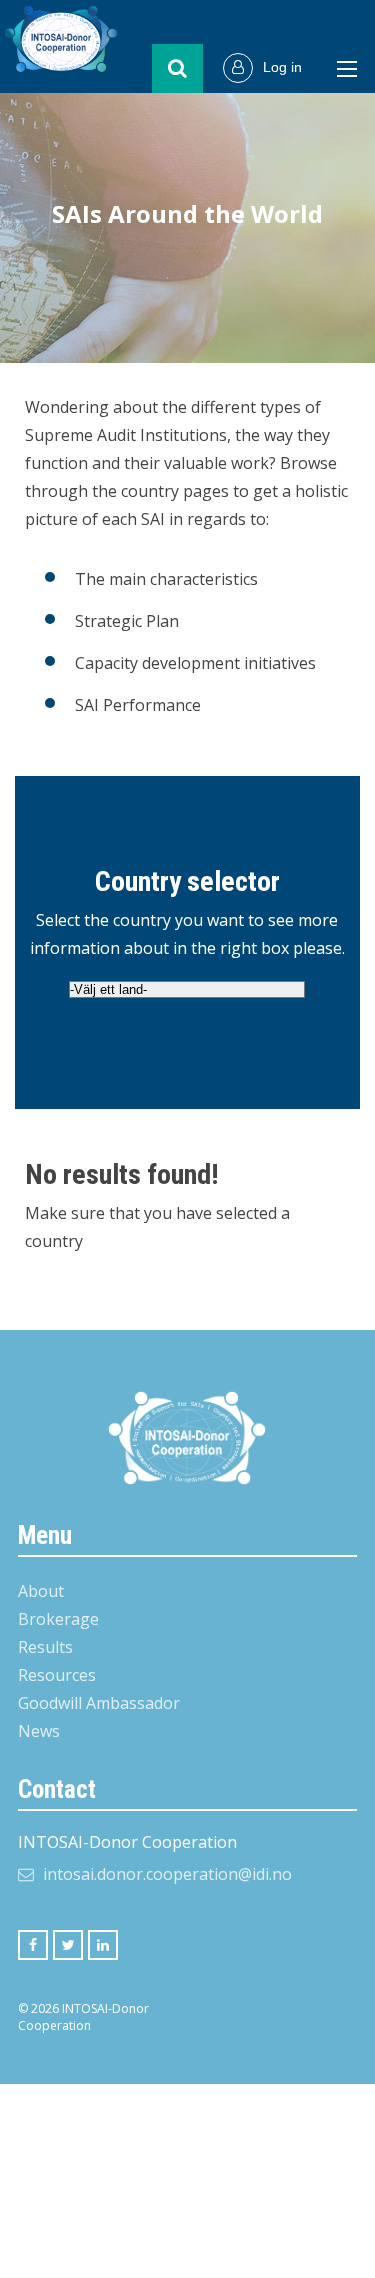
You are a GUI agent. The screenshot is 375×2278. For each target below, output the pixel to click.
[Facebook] (33, 1945)
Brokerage (58, 1619)
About (41, 1591)
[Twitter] (68, 1945)
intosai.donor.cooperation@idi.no (167, 1874)
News (39, 1731)
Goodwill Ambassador (99, 1703)
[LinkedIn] (103, 1945)
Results (45, 1647)
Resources (57, 1675)
